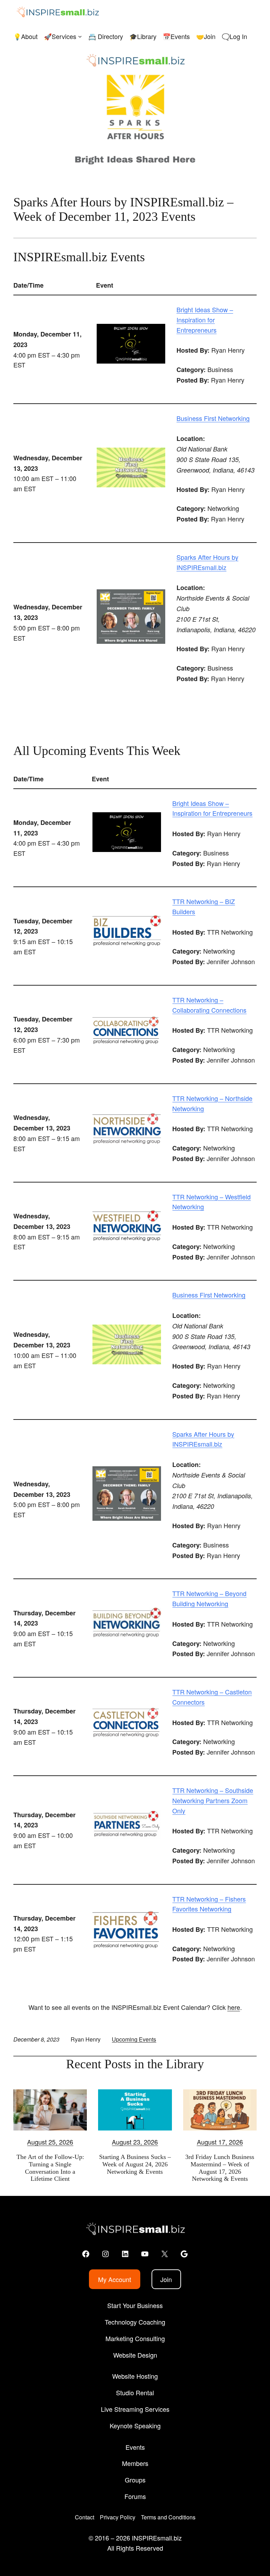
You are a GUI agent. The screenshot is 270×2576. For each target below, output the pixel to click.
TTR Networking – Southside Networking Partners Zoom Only (213, 1800)
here (234, 2007)
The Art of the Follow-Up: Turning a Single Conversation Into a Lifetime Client (50, 2168)
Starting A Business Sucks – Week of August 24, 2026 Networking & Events (135, 2164)
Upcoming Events (134, 2039)
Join (166, 2279)
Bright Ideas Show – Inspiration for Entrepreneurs (205, 320)
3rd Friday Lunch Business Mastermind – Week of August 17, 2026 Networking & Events (220, 2168)
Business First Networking (213, 418)
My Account (115, 2279)
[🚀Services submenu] (80, 36)
